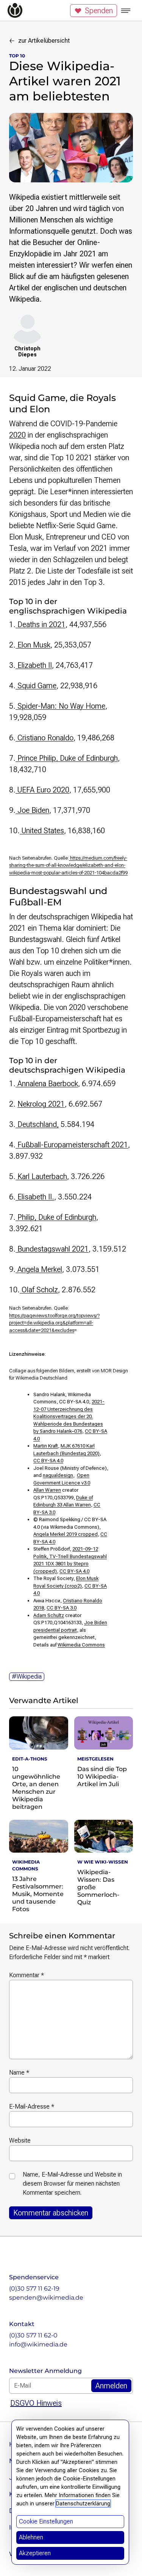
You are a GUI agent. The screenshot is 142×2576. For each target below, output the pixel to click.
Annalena (32, 1084)
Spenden (99, 11)
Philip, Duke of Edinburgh (56, 1217)
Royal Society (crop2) (58, 1586)
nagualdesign (58, 1475)
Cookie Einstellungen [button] (46, 2521)
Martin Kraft (46, 1446)
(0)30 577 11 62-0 (33, 2335)
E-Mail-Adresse (32, 2107)
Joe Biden (32, 810)
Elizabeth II (34, 665)
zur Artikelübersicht (44, 41)
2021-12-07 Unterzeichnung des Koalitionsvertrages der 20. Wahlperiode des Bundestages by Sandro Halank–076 (69, 1416)
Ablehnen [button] (31, 2537)
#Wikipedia (27, 1676)
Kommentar (27, 1975)
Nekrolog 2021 (41, 1104)
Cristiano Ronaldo (44, 738)
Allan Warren (47, 1490)
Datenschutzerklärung (83, 2504)
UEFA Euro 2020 (42, 790)
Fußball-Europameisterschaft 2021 (72, 1145)
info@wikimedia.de (38, 2344)
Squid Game (36, 686)
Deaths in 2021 (41, 624)
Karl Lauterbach (41, 1176)
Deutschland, (37, 1124)
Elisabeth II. (35, 1197)
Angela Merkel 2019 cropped (66, 1534)
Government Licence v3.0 (62, 1483)
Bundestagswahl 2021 (52, 1249)
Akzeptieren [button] (35, 2553)
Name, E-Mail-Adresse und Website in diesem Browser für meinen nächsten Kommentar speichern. (72, 2184)
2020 (17, 435)
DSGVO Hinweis (36, 2403)
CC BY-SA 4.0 (48, 1461)
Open (83, 1475)
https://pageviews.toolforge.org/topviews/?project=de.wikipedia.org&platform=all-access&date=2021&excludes (54, 1323)
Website (20, 2141)
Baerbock (63, 1084)
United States (42, 831)
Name (19, 2073)
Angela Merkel (39, 1269)
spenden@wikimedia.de (46, 2298)
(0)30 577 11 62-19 (34, 2288)
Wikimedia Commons (81, 1645)
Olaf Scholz (39, 1290)
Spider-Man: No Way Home (60, 706)
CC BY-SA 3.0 (62, 1608)
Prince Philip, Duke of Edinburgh (67, 758)
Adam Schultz (49, 1615)
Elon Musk (33, 645)
